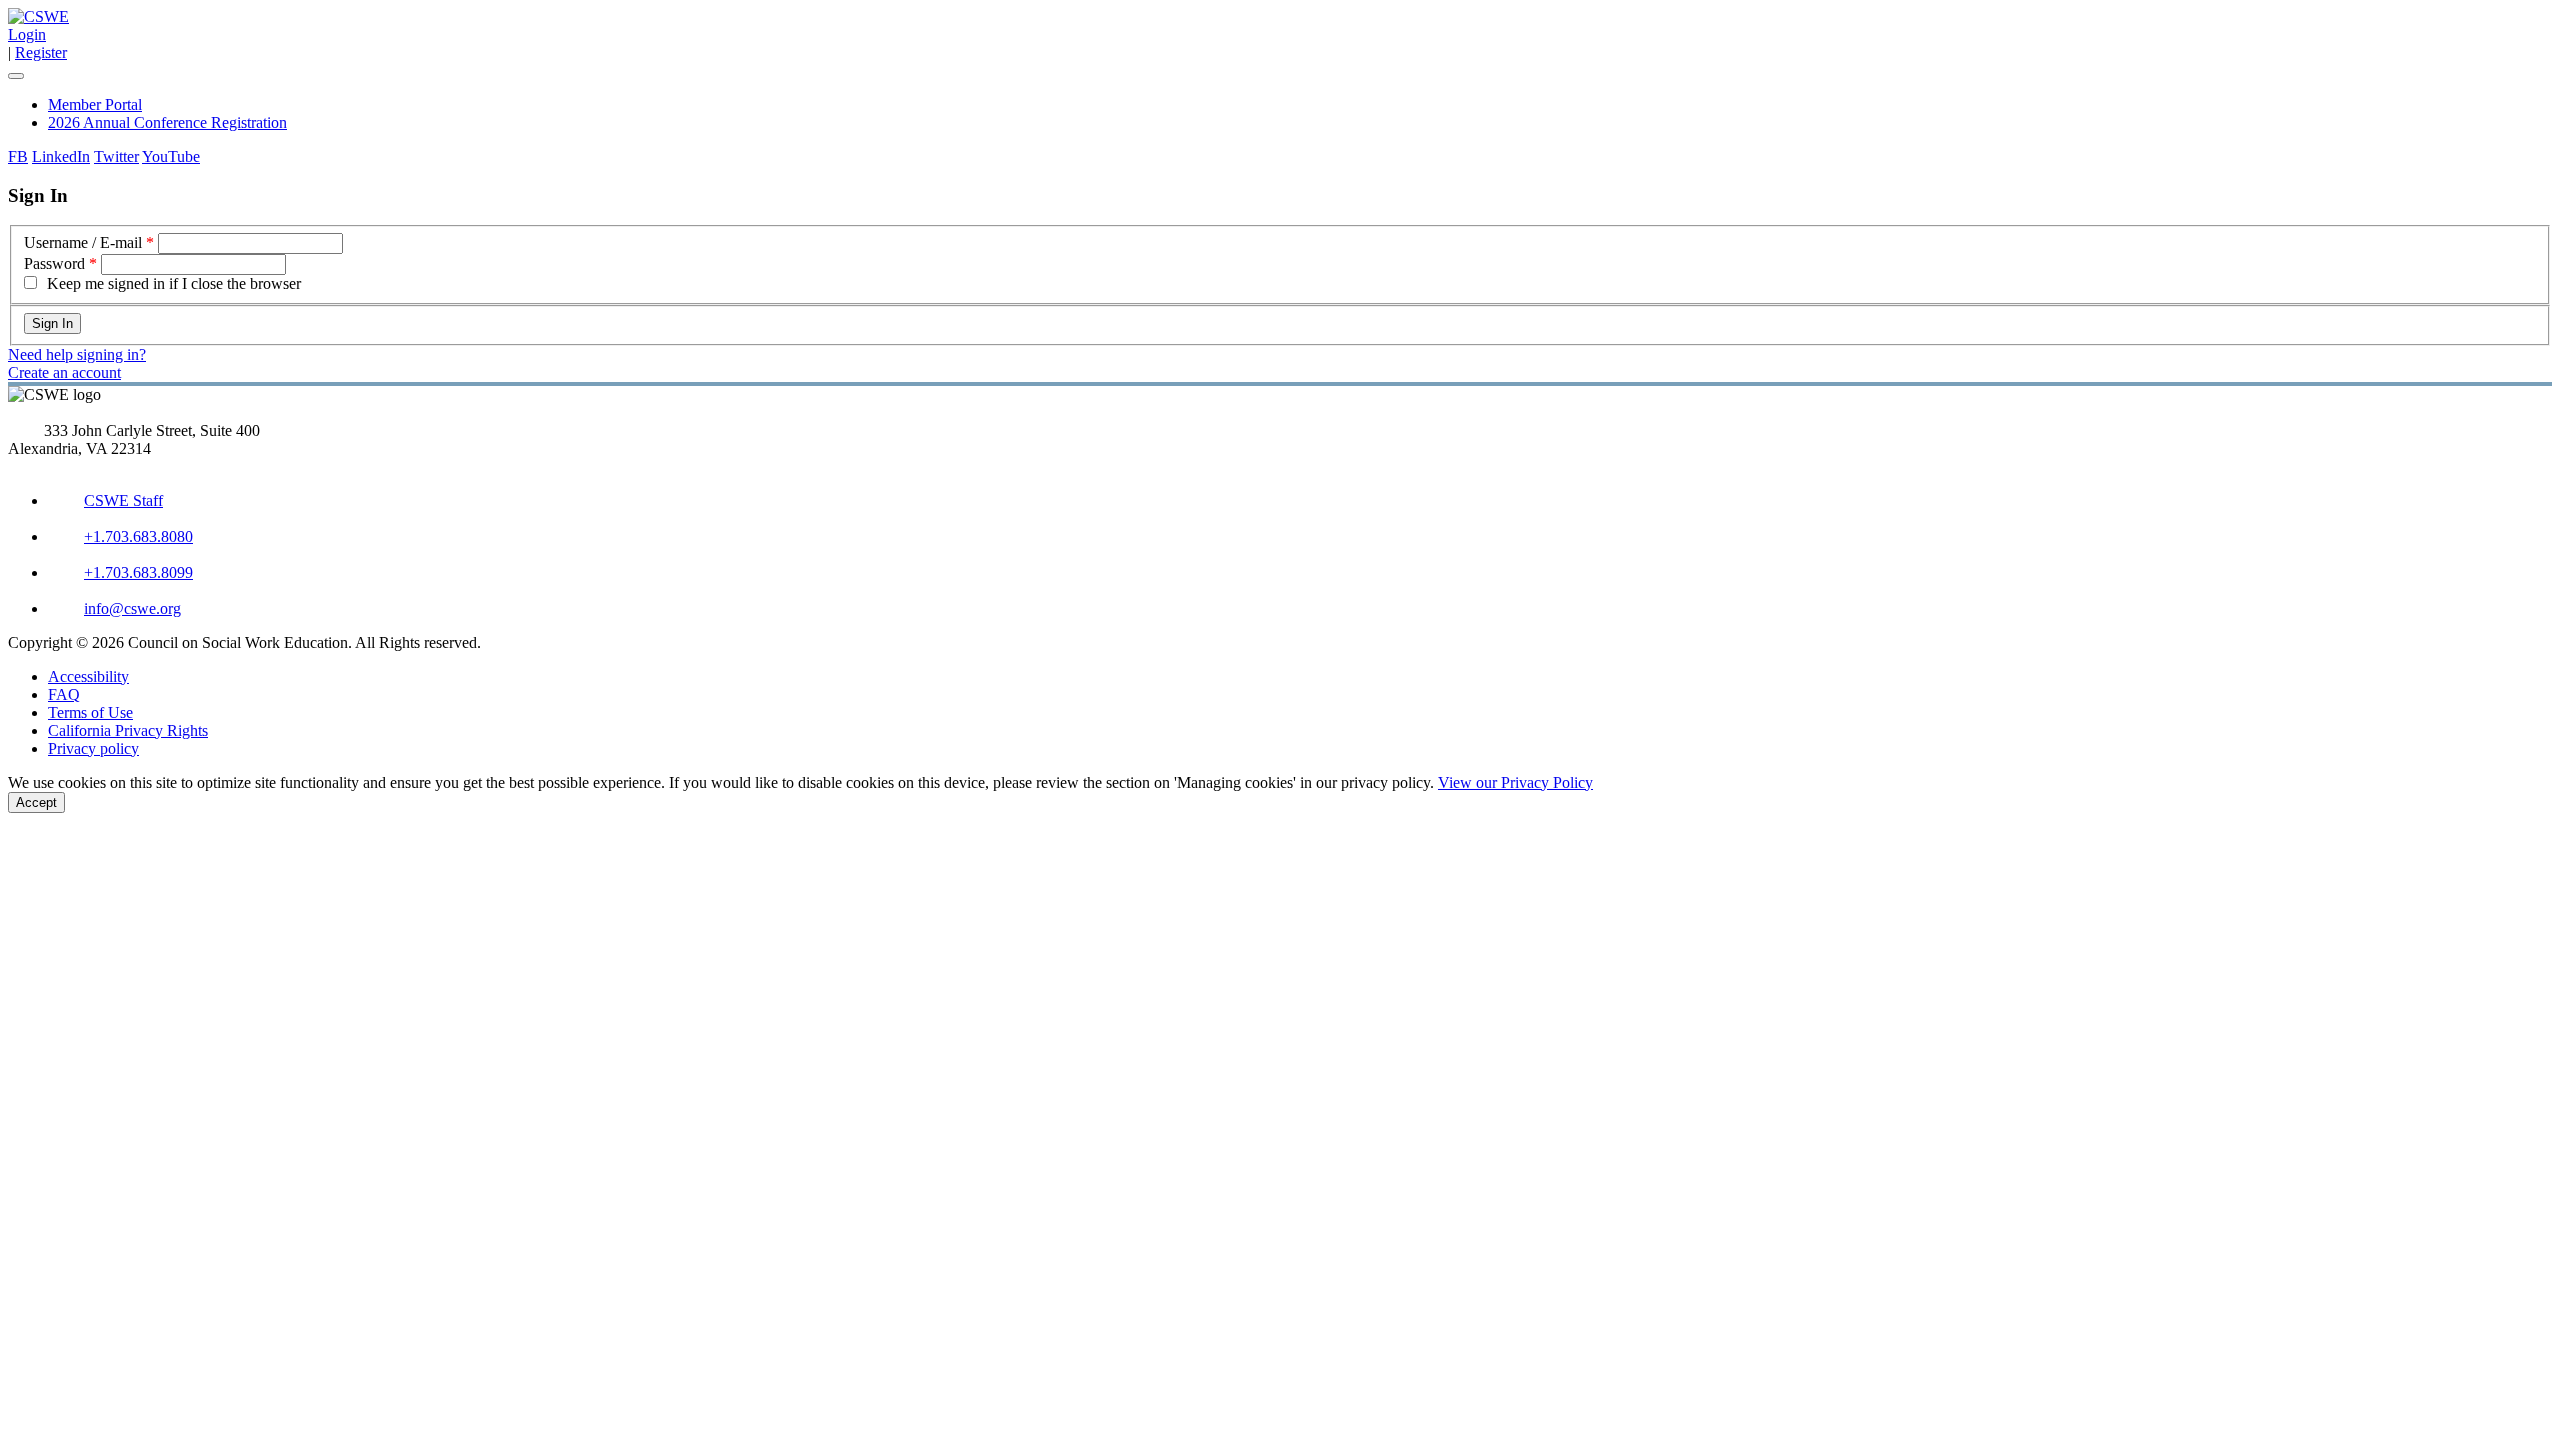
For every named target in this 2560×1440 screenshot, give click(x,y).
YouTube (171, 156)
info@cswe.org (132, 608)
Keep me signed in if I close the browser (174, 283)
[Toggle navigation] (16, 76)
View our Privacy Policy (1515, 782)
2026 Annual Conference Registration (167, 122)
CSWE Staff (123, 500)
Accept (36, 802)
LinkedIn (61, 156)
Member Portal (95, 104)
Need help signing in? (77, 354)
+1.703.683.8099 (138, 572)
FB (18, 156)
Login (27, 34)
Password (54, 263)
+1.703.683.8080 (138, 536)
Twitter (116, 156)
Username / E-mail (83, 242)
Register (41, 52)
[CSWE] (38, 16)
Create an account (64, 372)
